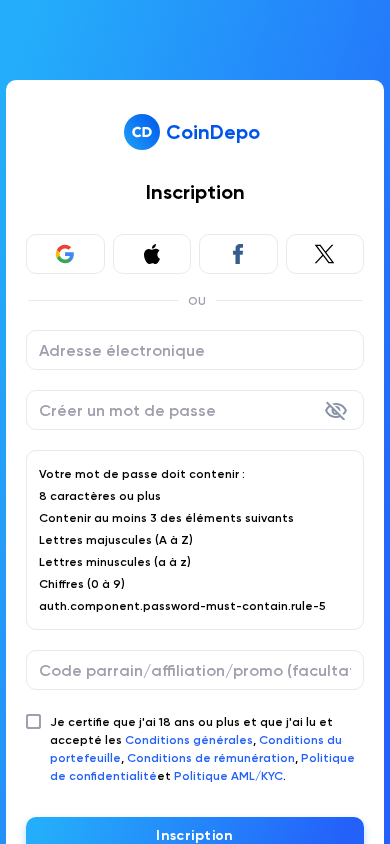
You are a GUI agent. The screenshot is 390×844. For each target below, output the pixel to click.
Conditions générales (189, 740)
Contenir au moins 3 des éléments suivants (166, 518)
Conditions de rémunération (211, 758)
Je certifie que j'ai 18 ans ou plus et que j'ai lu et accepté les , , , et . (202, 749)
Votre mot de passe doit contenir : (142, 474)
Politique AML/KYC (228, 776)
